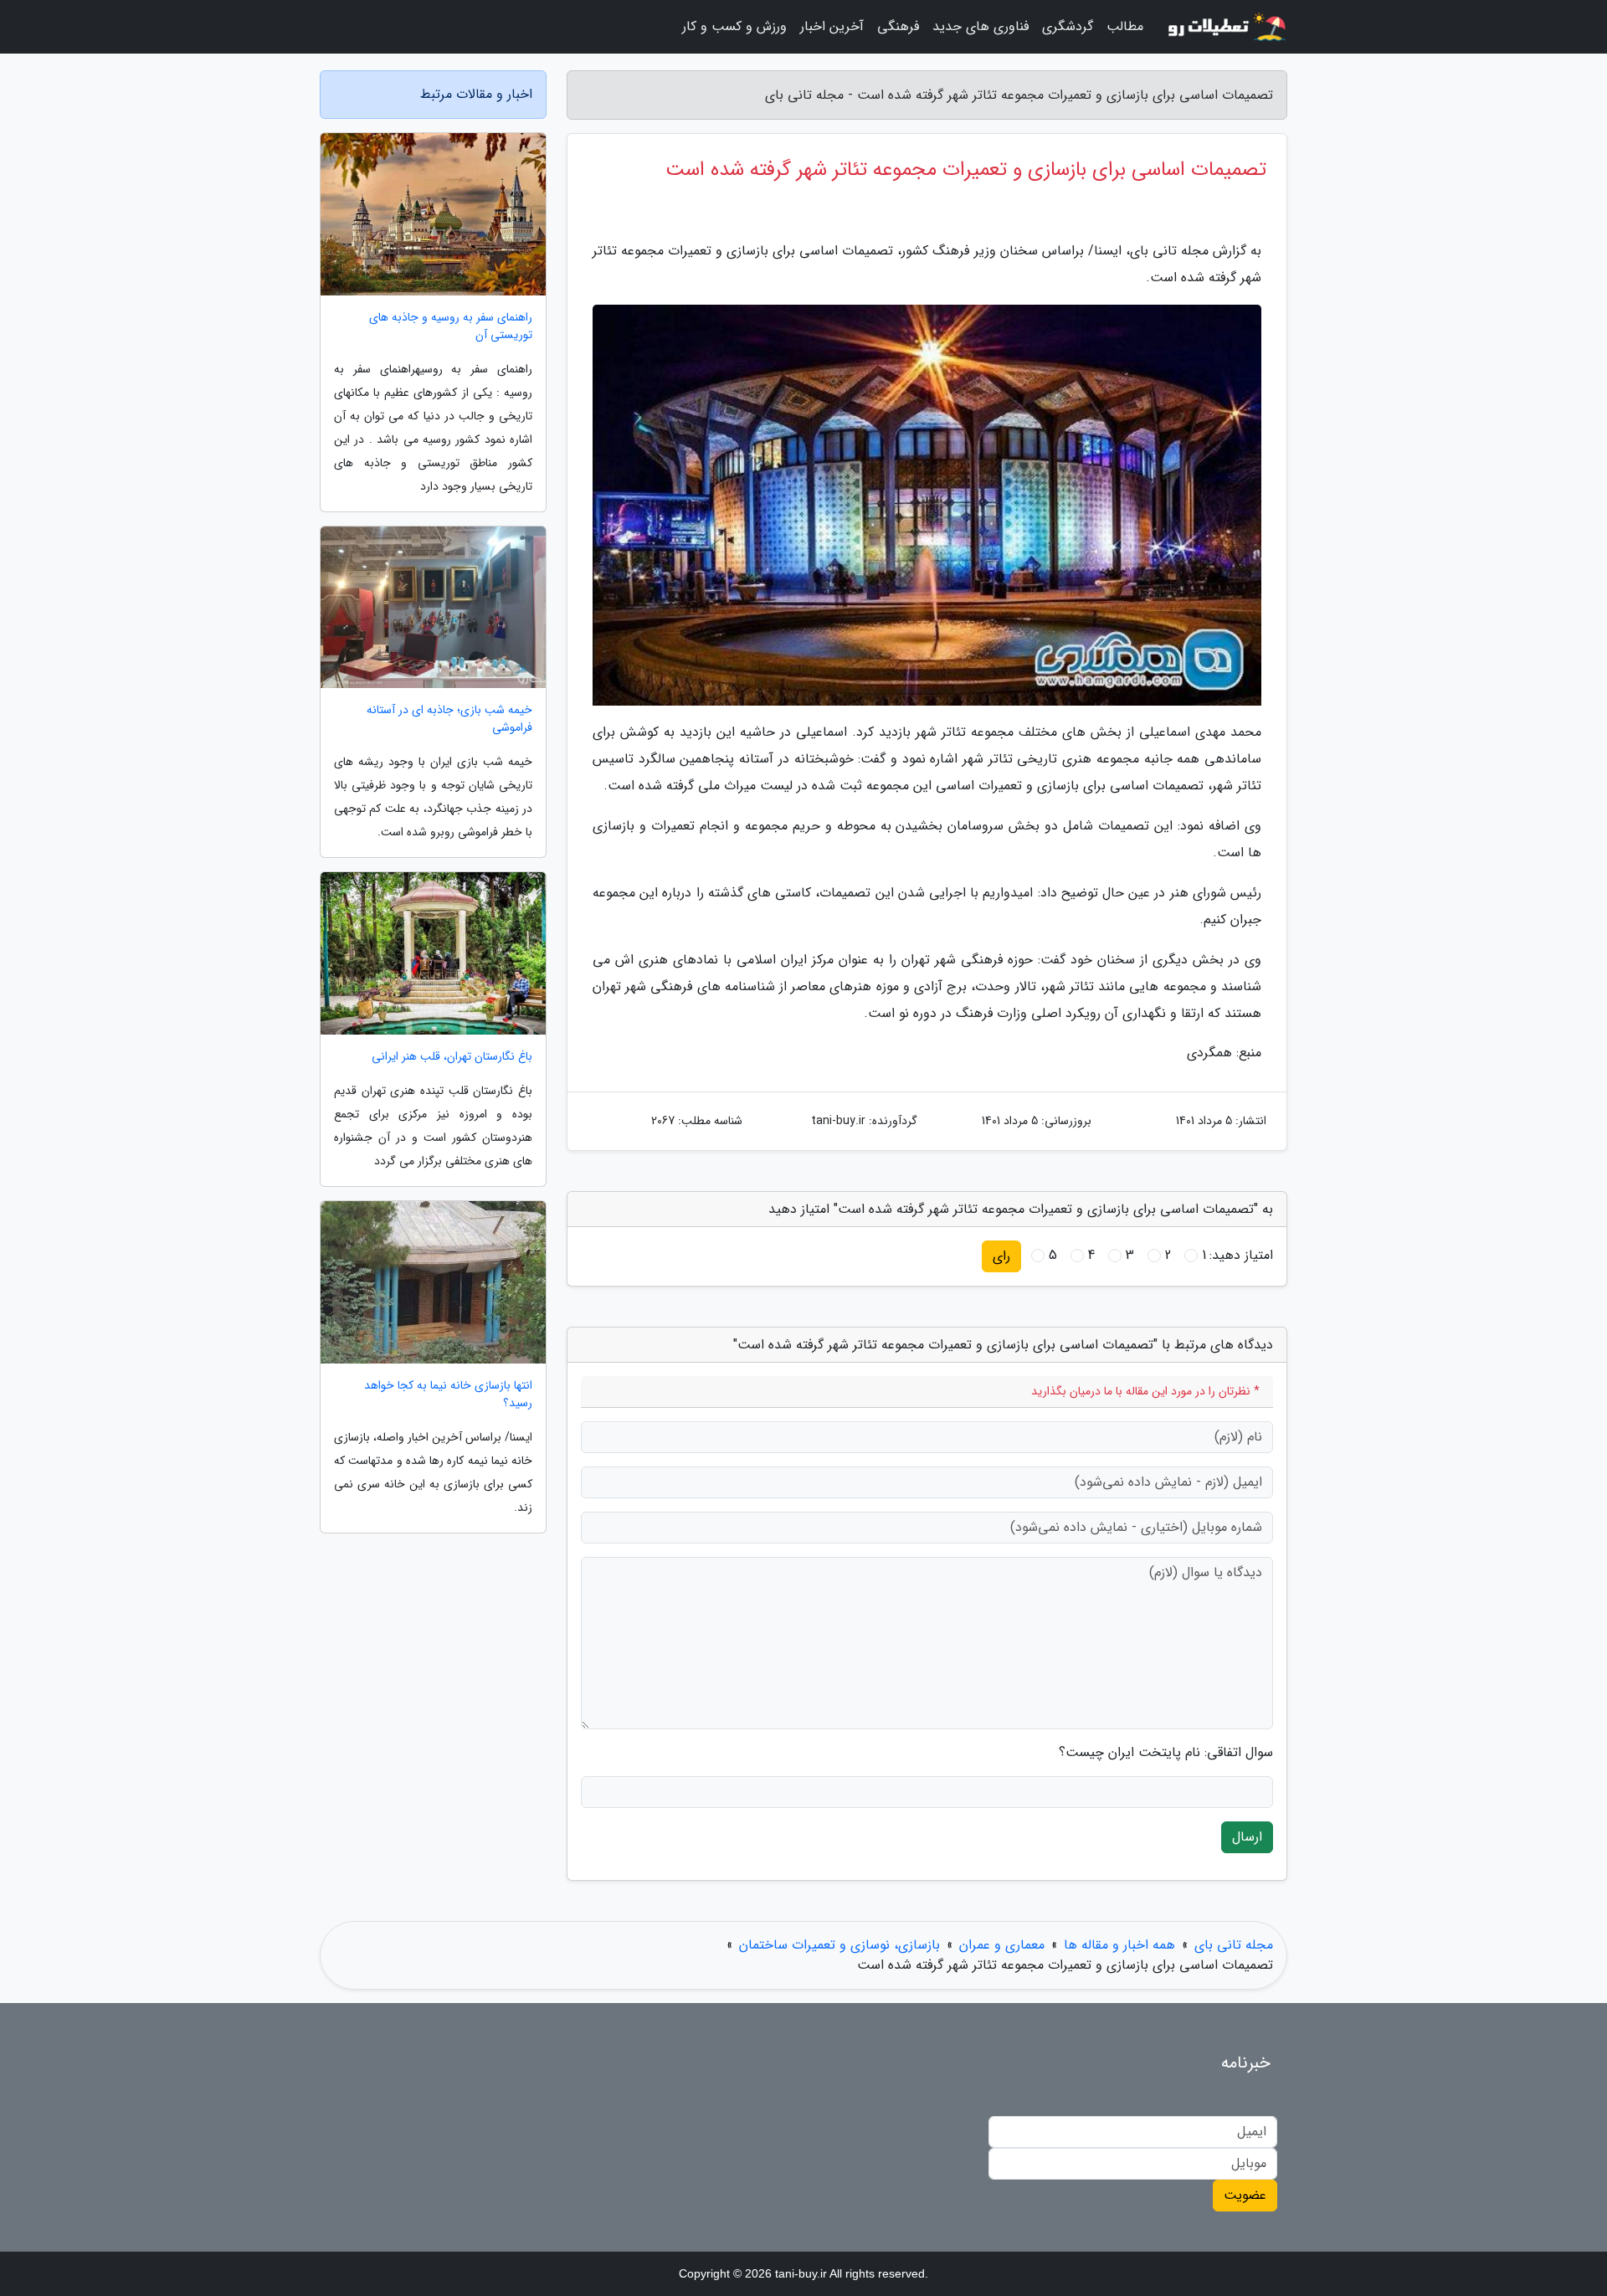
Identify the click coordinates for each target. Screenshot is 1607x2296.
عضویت (1245, 2195)
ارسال (1247, 1837)
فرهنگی (898, 26)
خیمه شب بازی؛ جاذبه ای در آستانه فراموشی (449, 719)
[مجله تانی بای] (1225, 27)
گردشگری (1068, 26)
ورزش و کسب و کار (734, 26)
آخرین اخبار (832, 26)
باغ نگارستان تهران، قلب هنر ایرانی (452, 1057)
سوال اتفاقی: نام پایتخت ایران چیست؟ (1166, 1753)
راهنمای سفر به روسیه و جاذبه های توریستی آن (451, 326)
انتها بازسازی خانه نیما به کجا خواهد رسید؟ (448, 1395)
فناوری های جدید (981, 26)
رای (1001, 1256)
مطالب (1125, 26)
